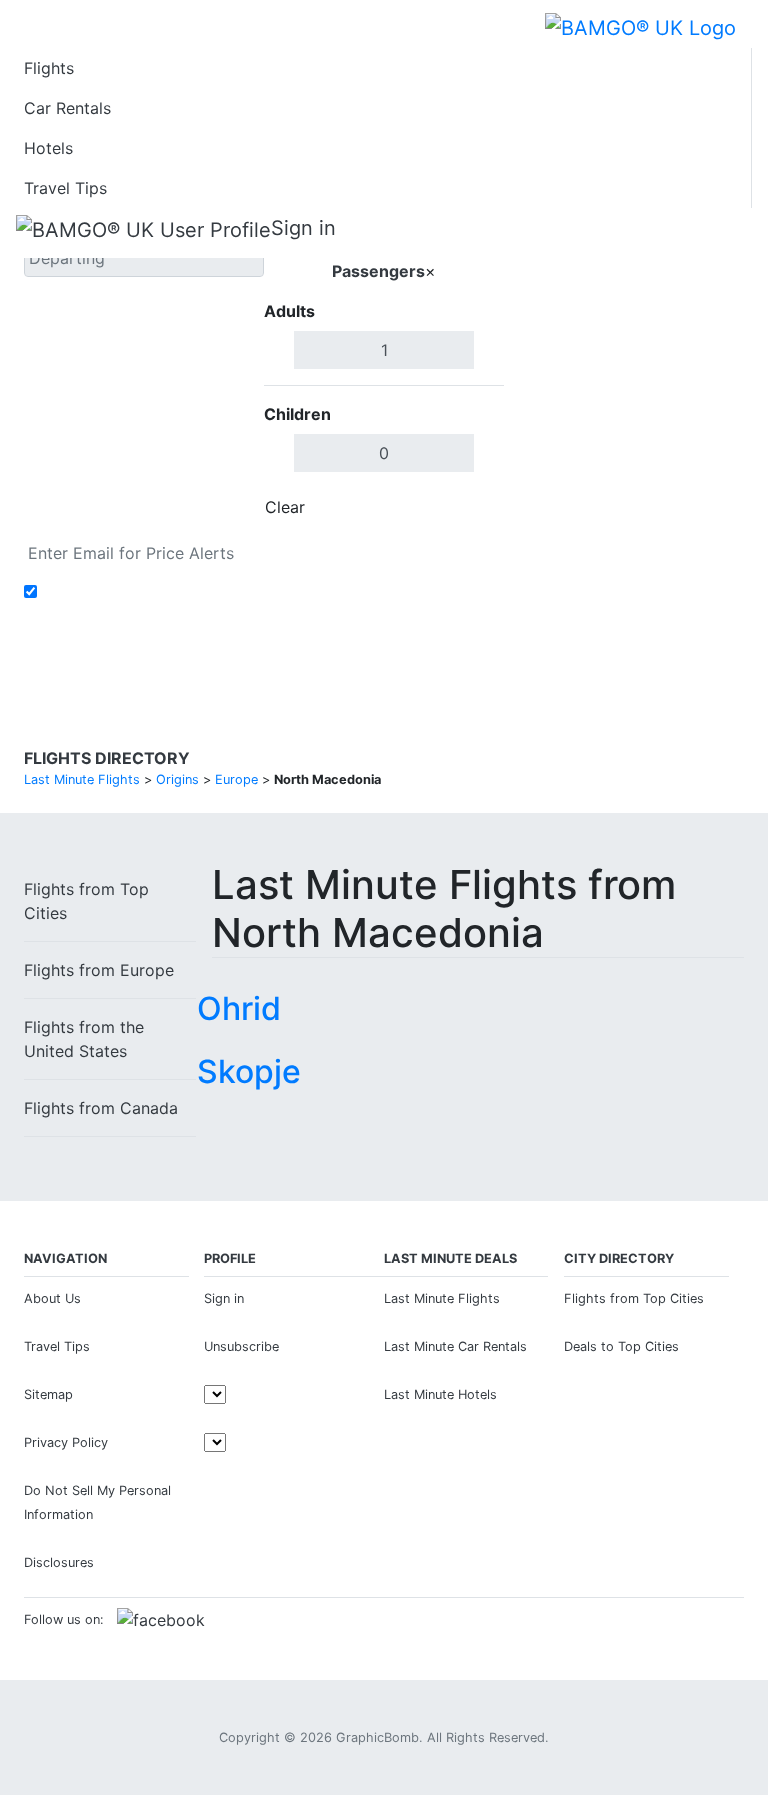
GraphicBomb (377, 1737)
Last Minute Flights (442, 1298)
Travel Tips (65, 188)
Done (471, 507)
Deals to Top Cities (621, 1346)
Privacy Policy (66, 1442)
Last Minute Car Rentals (455, 1346)
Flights (49, 68)
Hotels (48, 148)
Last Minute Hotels (440, 1394)
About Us (52, 1298)
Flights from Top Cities (634, 1298)
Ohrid (239, 1008)
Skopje (249, 1071)
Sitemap (48, 1394)
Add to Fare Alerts (112, 592)
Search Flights (624, 364)
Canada (101, 1108)
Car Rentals (67, 108)
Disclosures (59, 1562)
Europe (99, 970)
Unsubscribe (241, 1346)
